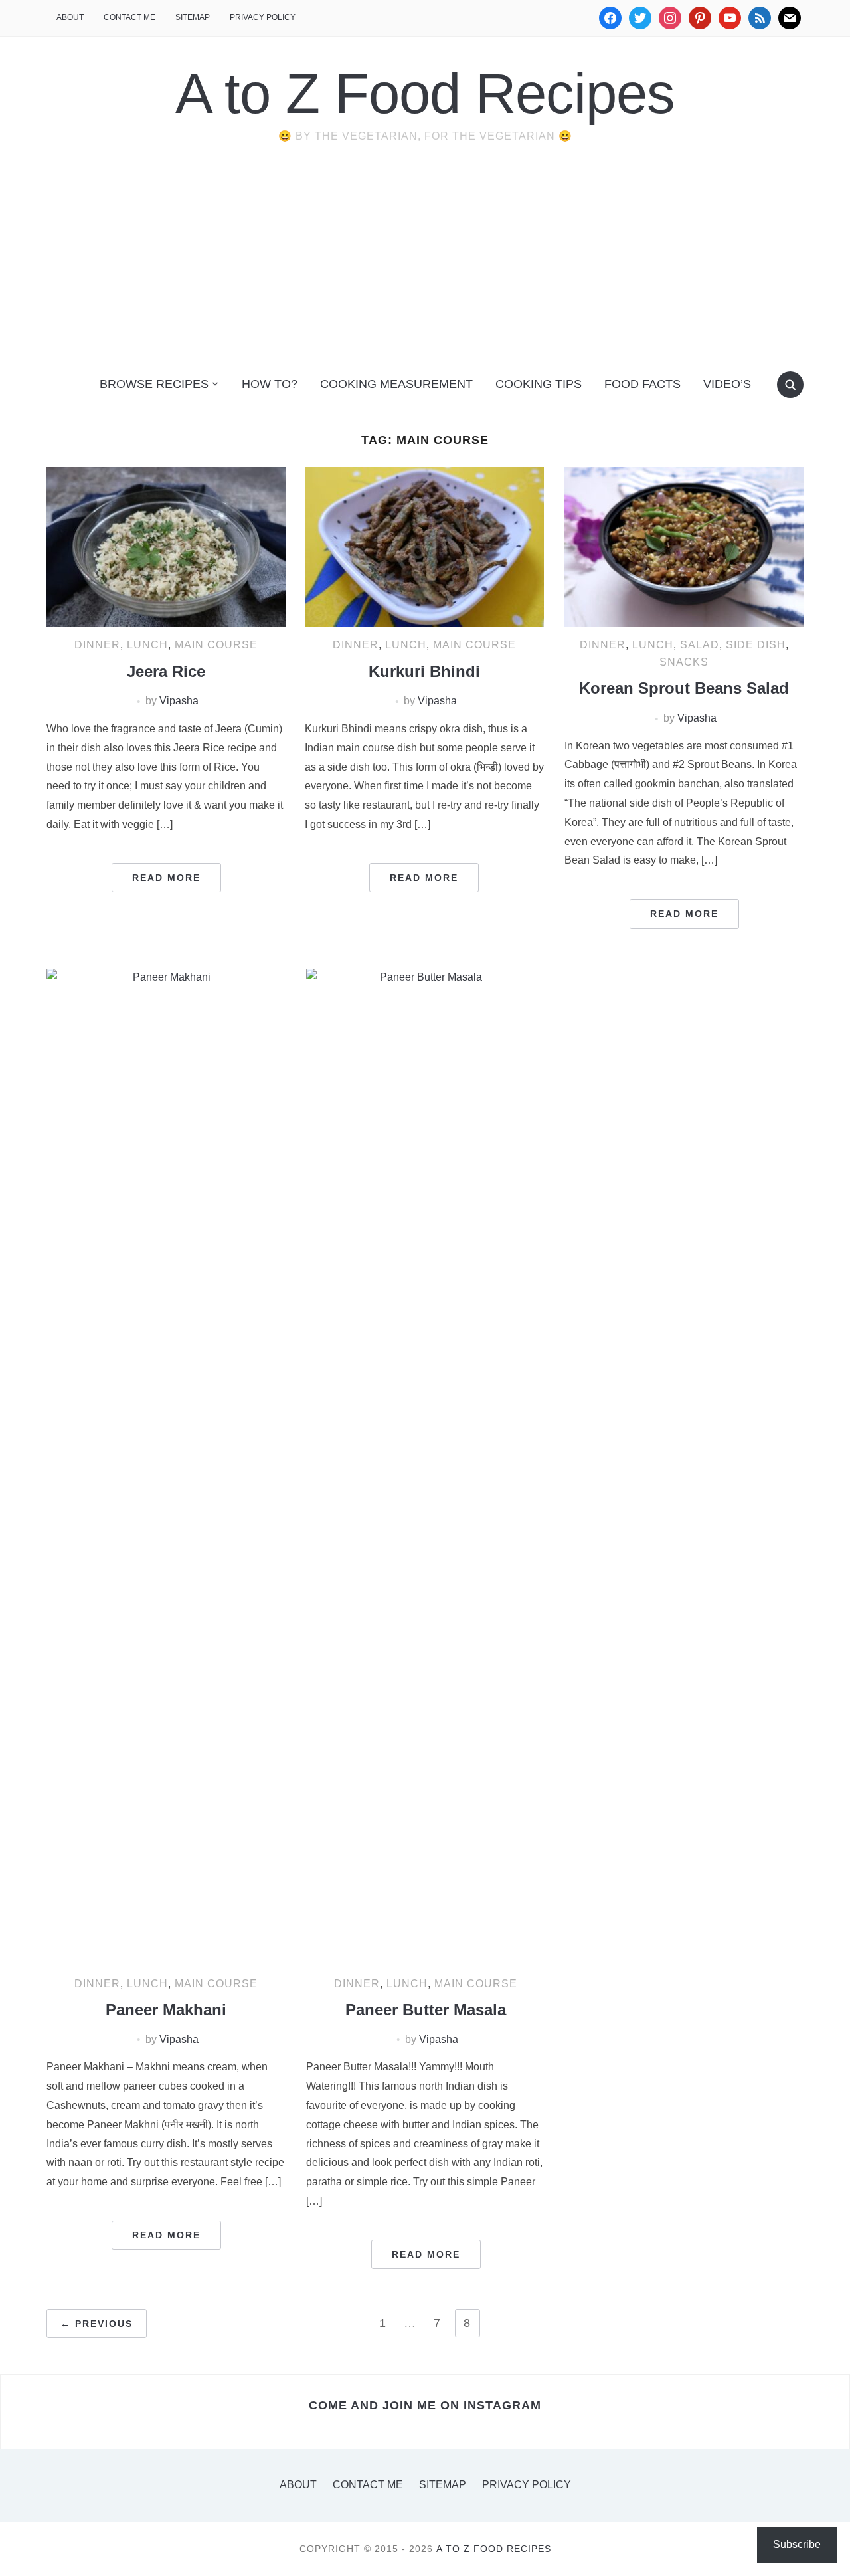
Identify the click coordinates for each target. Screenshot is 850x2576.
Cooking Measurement (396, 384)
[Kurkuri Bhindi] (424, 546)
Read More (166, 878)
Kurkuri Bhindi (424, 671)
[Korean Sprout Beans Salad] (684, 546)
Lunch (147, 645)
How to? (270, 384)
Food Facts (642, 384)
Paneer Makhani (166, 2010)
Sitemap (193, 17)
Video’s (727, 384)
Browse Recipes (154, 384)
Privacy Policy (263, 17)
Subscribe (797, 2544)
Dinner (97, 645)
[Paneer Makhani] (166, 1466)
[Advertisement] (425, 261)
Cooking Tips (539, 384)
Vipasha (179, 701)
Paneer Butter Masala (426, 2010)
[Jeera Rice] (166, 546)
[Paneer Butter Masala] (426, 1466)
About (70, 17)
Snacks (684, 662)
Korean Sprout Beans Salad (684, 688)
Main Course (216, 645)
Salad (700, 645)
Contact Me (129, 17)
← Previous (97, 2324)
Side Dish (756, 645)
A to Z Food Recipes (425, 93)
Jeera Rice (166, 671)
